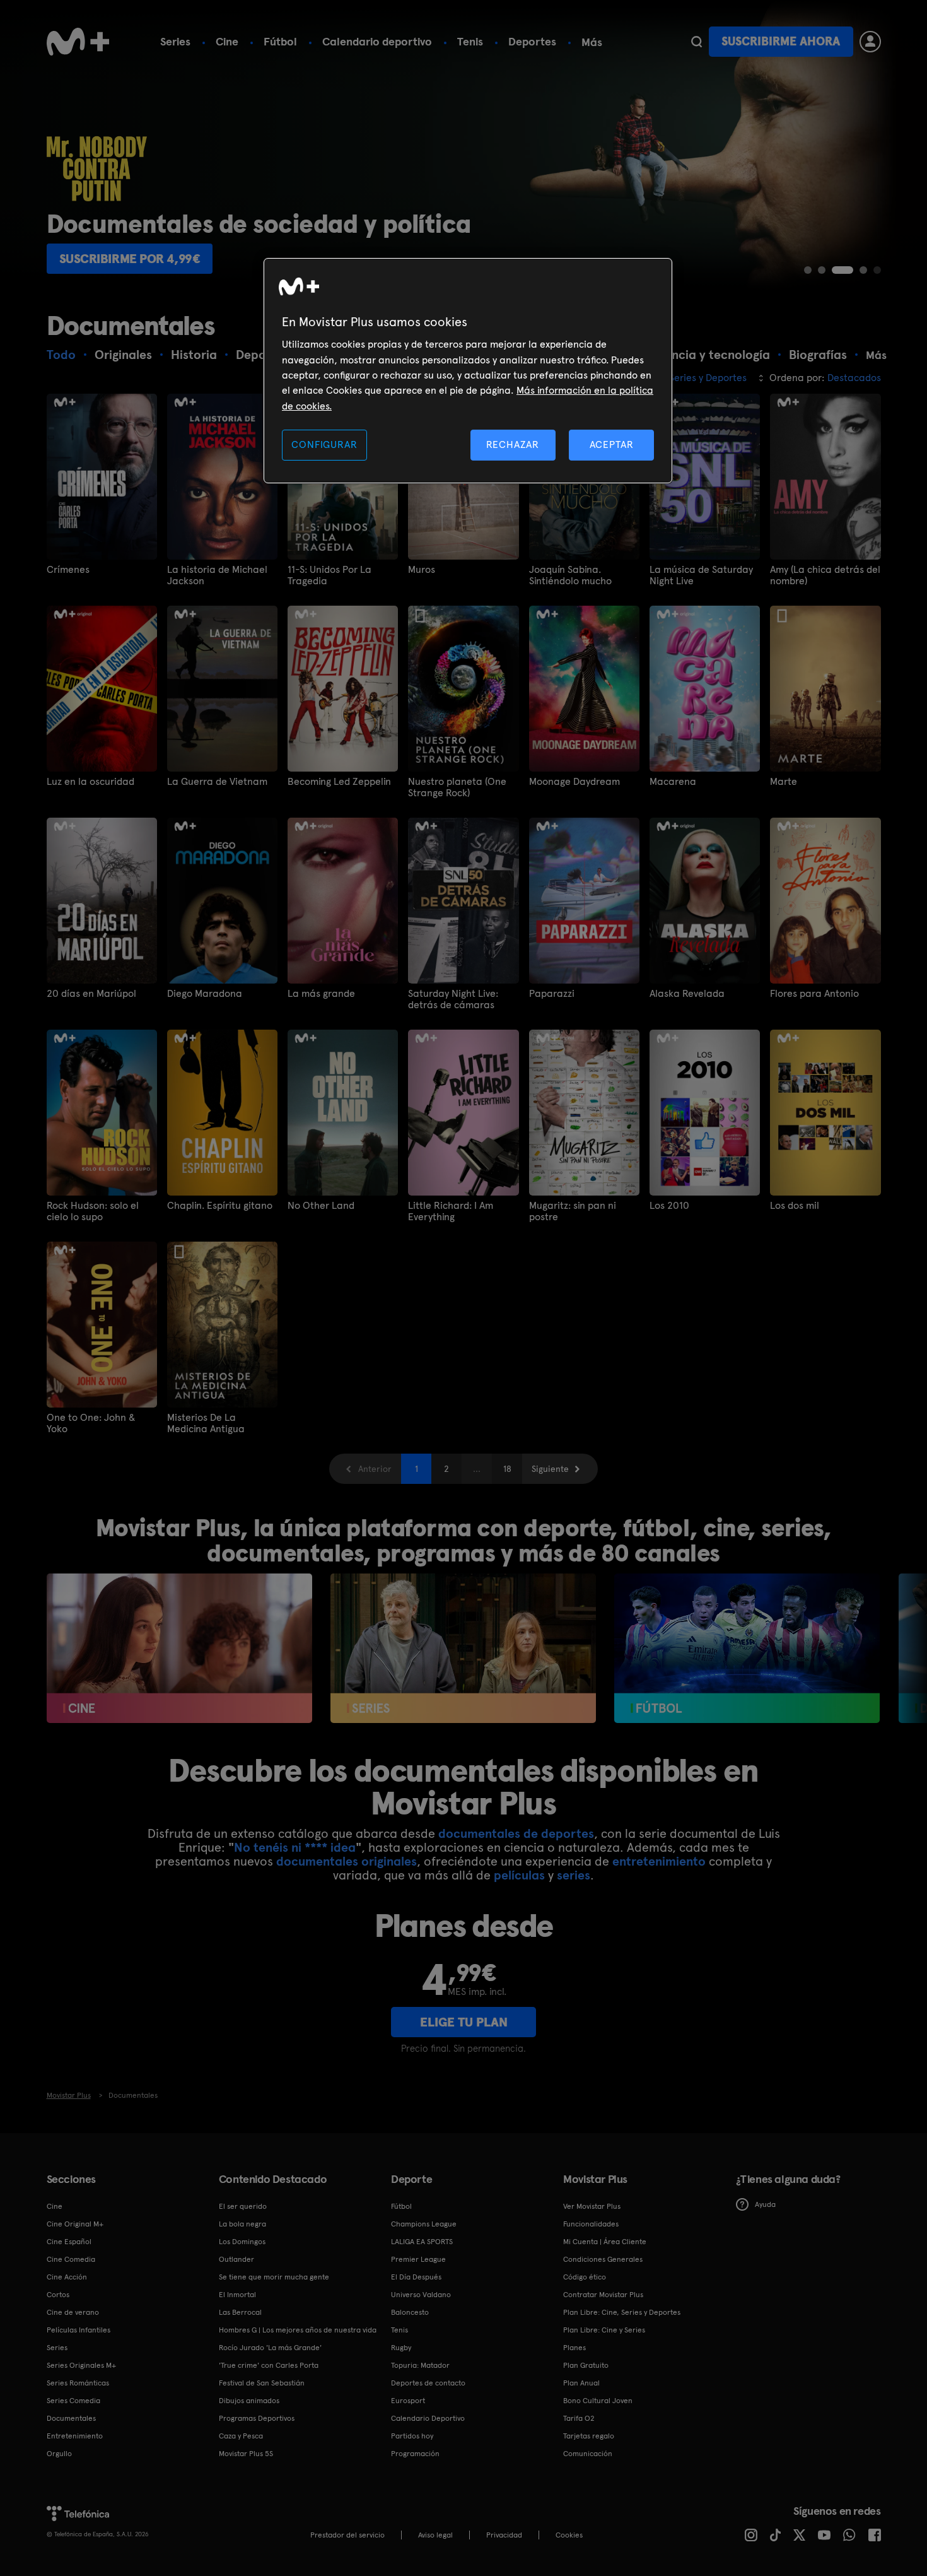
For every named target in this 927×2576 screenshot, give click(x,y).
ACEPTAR (612, 444)
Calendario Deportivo (428, 2418)
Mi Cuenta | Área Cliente (605, 2242)
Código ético (585, 2277)
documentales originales (347, 1861)
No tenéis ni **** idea (295, 1847)
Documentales (71, 2418)
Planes (574, 2348)
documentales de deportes (516, 1833)
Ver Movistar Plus (592, 2206)
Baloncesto (410, 2312)
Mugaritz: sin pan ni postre (573, 1211)
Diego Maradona (205, 994)
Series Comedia (73, 2401)
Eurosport (408, 2401)
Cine (227, 41)
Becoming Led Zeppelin (339, 782)
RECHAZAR (513, 444)
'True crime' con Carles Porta (269, 2365)
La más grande (321, 994)
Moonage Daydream (574, 782)
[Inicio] (78, 42)
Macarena (673, 782)
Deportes (532, 41)
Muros (422, 570)
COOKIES (569, 2535)
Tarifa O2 (579, 2418)
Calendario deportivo (377, 41)
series (574, 1875)
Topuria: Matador (420, 2365)
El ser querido (243, 2206)
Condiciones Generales (603, 2259)
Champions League (424, 2224)
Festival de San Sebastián (262, 2383)
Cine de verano (73, 2312)
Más (592, 42)
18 (507, 1469)
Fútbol (280, 41)
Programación (415, 2454)
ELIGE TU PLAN (464, 2022)
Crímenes (68, 570)
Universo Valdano (421, 2295)
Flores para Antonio (814, 994)
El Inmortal (237, 2295)
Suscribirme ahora (781, 41)
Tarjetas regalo (589, 2436)
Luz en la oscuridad (90, 782)
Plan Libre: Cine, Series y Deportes (622, 2312)
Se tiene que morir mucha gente (274, 2277)
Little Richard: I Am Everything (451, 1211)
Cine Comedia (71, 2259)
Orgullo (59, 2454)
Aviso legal (435, 2535)
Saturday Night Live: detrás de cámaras (453, 999)
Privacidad (504, 2535)
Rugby (401, 2348)
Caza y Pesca (241, 2436)
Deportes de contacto (428, 2383)
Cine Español (69, 2242)
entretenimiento (659, 1861)
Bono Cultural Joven (598, 2401)
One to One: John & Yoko (91, 1423)
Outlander (236, 2259)
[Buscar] (697, 42)
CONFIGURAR (324, 444)
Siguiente (550, 1469)
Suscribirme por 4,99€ (130, 259)
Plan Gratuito (586, 2365)
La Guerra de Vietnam (217, 782)
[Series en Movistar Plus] (463, 1648)
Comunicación (588, 2454)
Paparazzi (552, 994)
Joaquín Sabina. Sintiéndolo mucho (570, 575)
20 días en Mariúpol (91, 994)
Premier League (418, 2259)
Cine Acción (67, 2277)
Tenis (470, 41)
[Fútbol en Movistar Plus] (747, 1648)
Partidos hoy (412, 2436)
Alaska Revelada (687, 994)
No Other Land (321, 1206)
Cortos (58, 2295)
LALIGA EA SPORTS (422, 2242)
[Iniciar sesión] (870, 42)
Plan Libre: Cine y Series (604, 2330)
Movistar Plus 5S (246, 2454)
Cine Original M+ (75, 2224)
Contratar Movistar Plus (603, 2295)
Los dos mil (795, 1206)
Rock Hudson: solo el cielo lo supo (93, 1211)
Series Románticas (78, 2383)
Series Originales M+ (81, 2365)
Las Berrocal (240, 2312)
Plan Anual (581, 2383)
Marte (784, 782)
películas (519, 1875)
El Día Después (416, 2277)
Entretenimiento (75, 2436)
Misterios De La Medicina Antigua (206, 1423)
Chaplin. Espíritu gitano (220, 1206)
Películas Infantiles (79, 2330)
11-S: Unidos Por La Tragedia (329, 575)
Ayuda (765, 2204)
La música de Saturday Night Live (701, 575)
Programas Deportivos (257, 2418)
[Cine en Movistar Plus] (179, 1648)
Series (175, 41)
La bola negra (242, 2224)
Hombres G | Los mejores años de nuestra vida (298, 2330)
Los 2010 (669, 1206)
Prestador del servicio (347, 2535)
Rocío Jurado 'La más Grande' (270, 2348)
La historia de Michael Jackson (217, 575)
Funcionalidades (591, 2224)
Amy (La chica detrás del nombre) (825, 575)
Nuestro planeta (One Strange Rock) (457, 787)
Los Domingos (242, 2242)
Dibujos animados (249, 2401)
